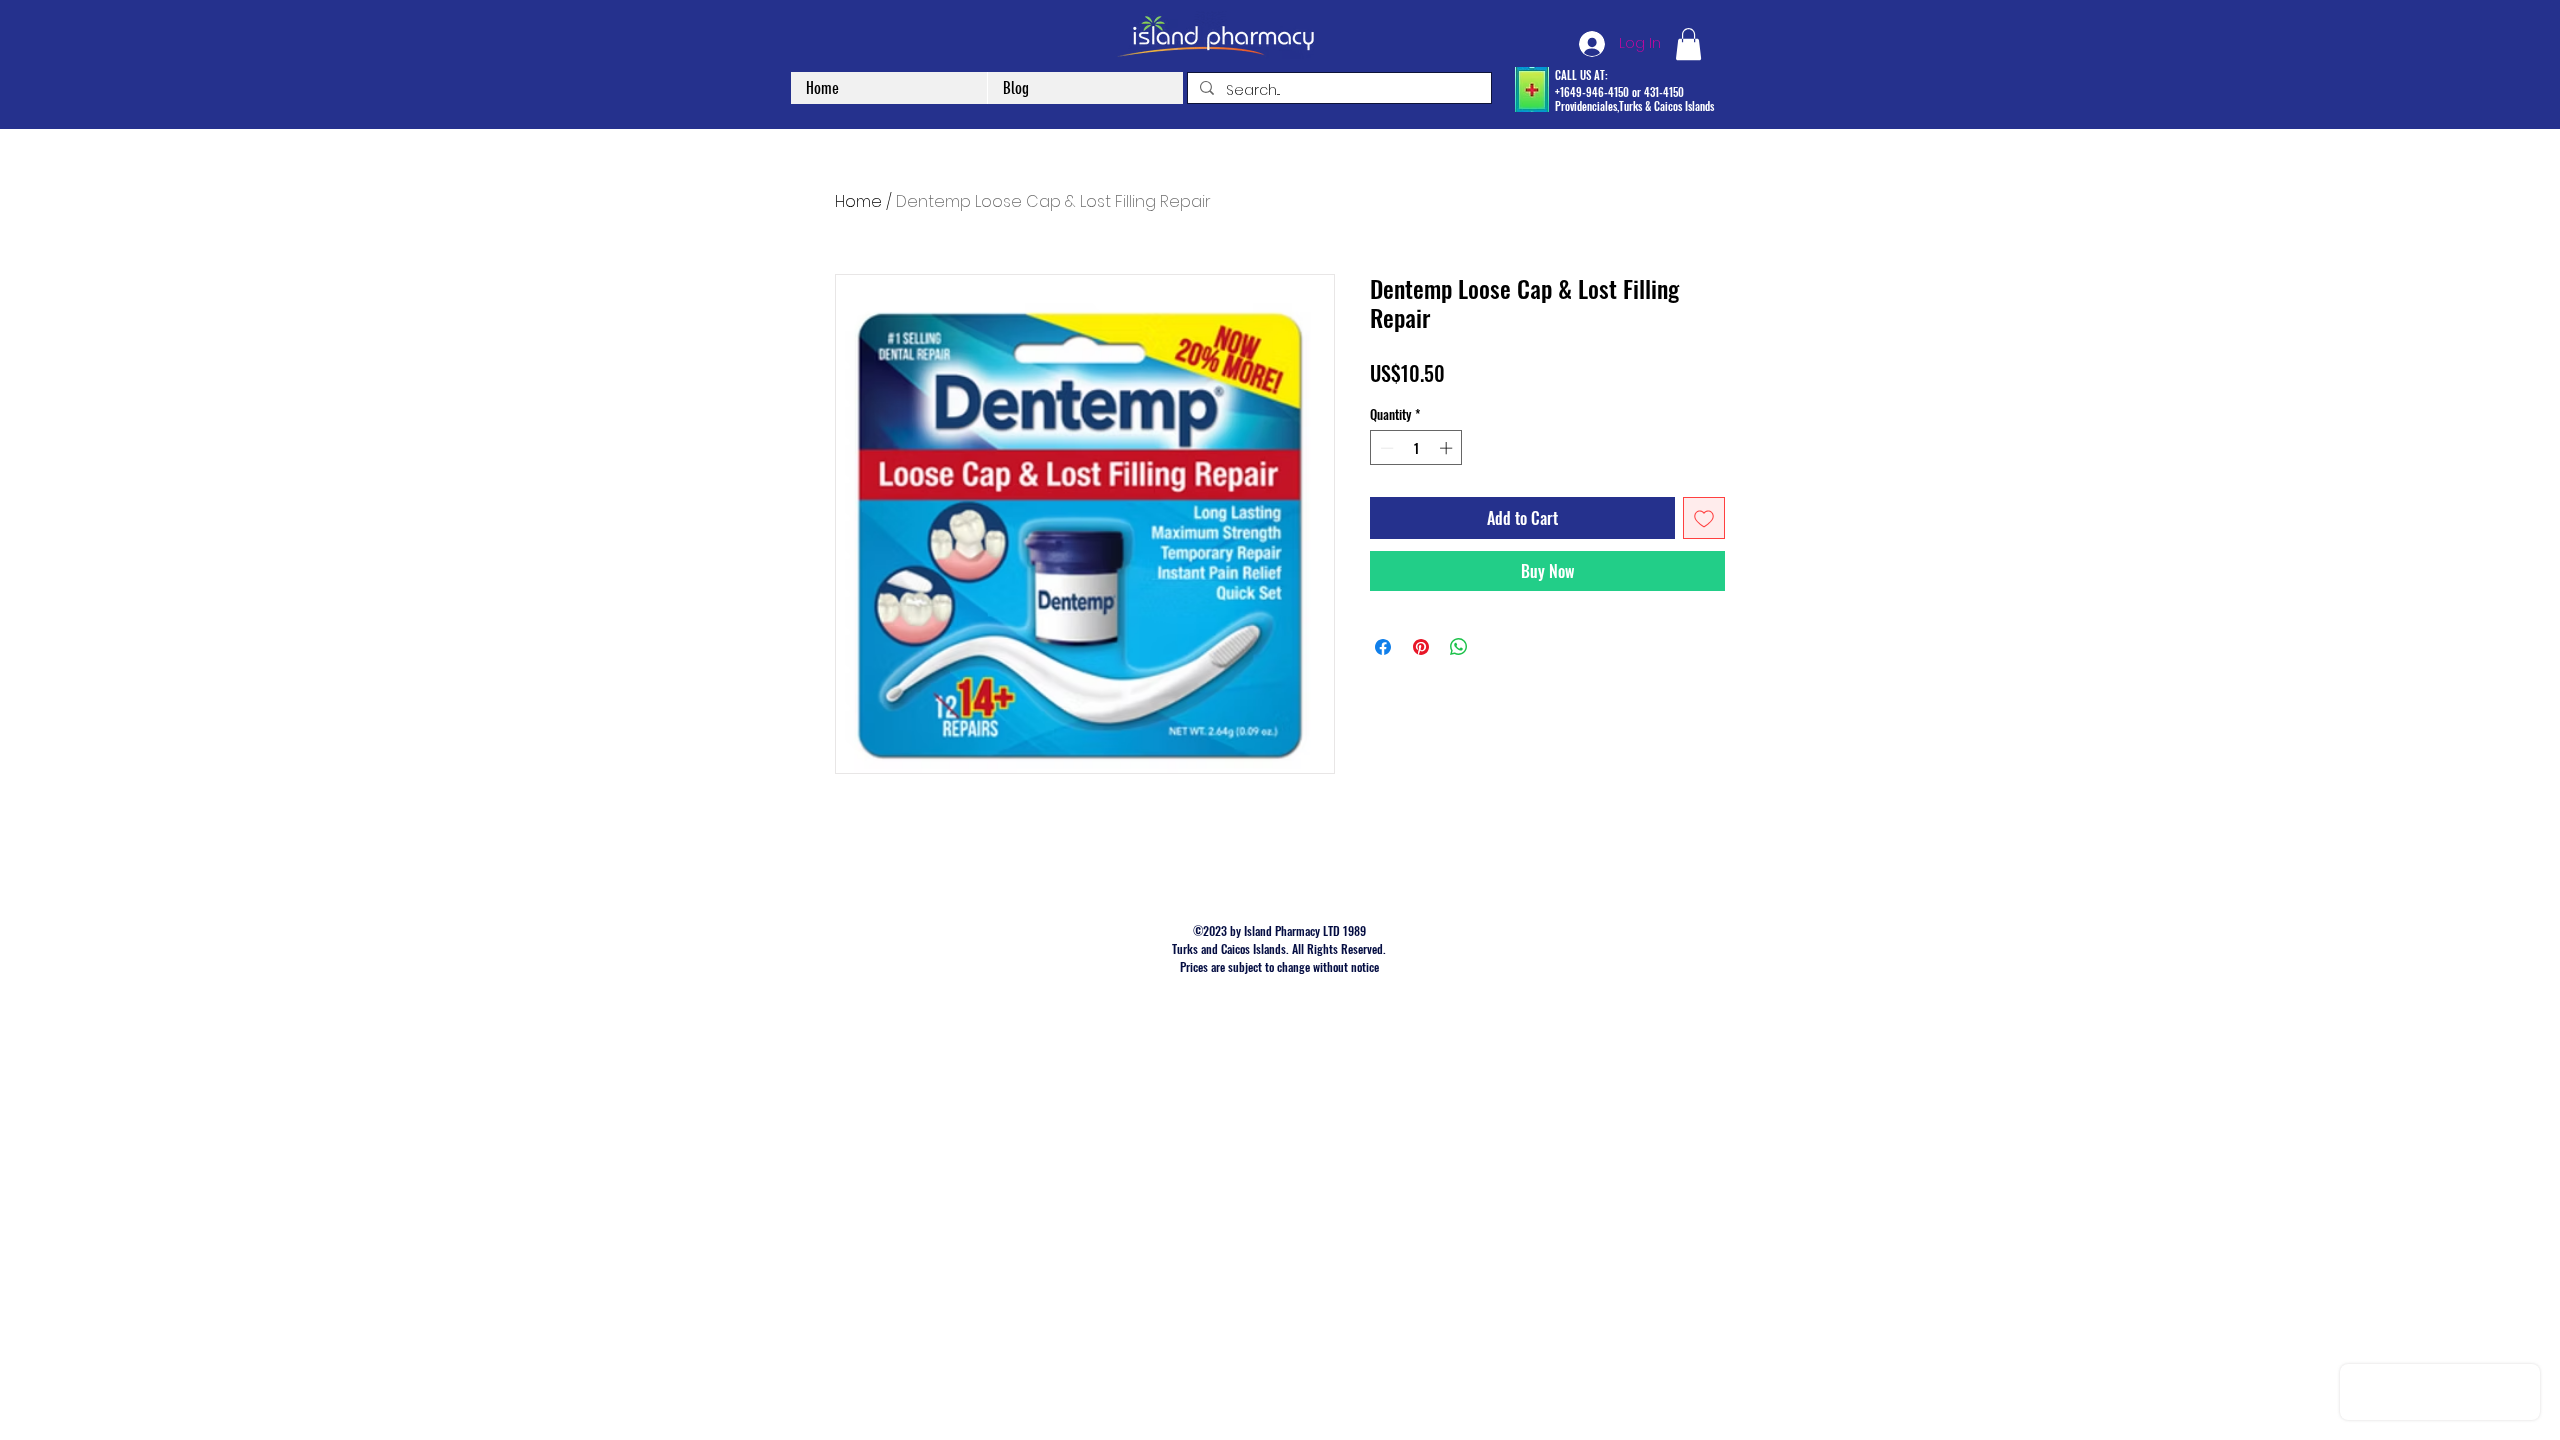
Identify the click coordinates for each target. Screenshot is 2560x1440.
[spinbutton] (1416, 448)
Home (858, 201)
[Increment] (1448, 448)
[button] (1688, 44)
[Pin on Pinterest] (1421, 647)
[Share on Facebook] (1383, 647)
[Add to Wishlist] (1704, 518)
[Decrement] (1385, 448)
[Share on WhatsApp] (1459, 647)
